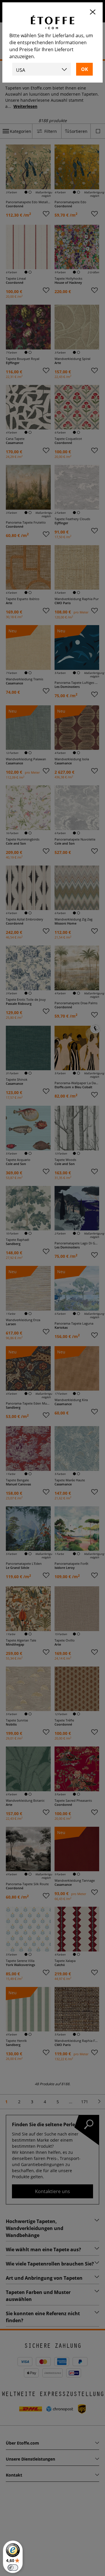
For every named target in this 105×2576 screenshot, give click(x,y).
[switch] (13, 2568)
